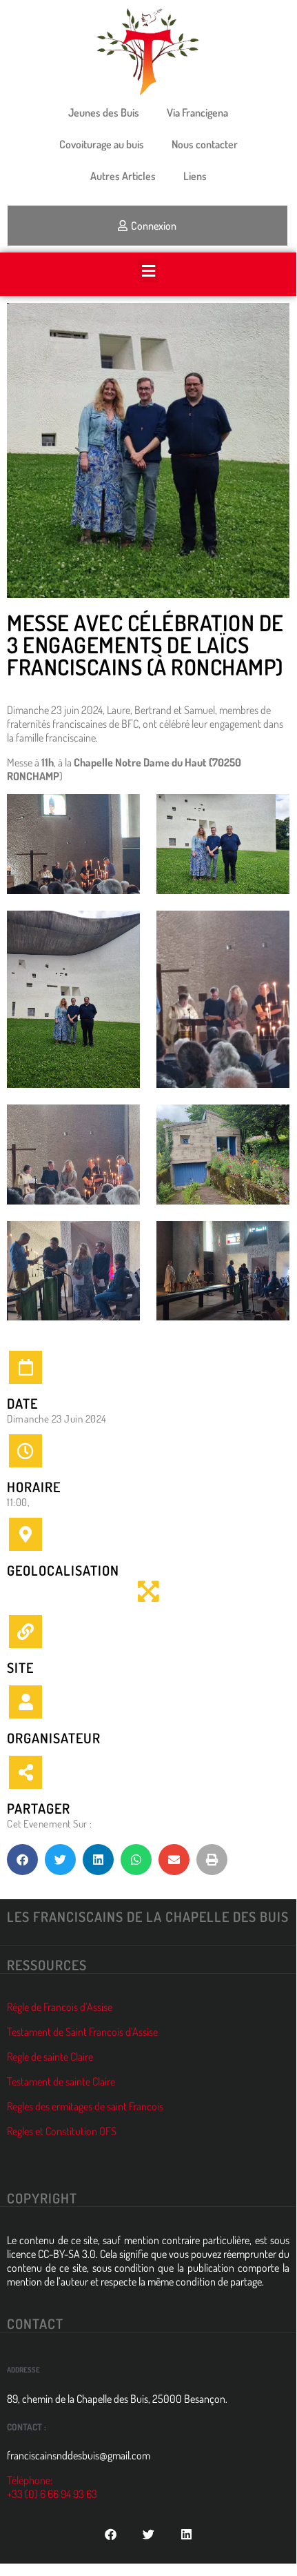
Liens (195, 176)
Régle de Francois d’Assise (60, 2007)
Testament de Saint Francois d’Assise (82, 2032)
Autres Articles (123, 176)
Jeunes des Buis (104, 112)
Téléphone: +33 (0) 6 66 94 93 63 (52, 2487)
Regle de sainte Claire (50, 2057)
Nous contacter (205, 144)
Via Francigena (197, 112)
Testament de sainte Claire (61, 2081)
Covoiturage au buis (102, 144)
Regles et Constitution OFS (62, 2131)
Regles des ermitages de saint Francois (85, 2106)
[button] (148, 271)
